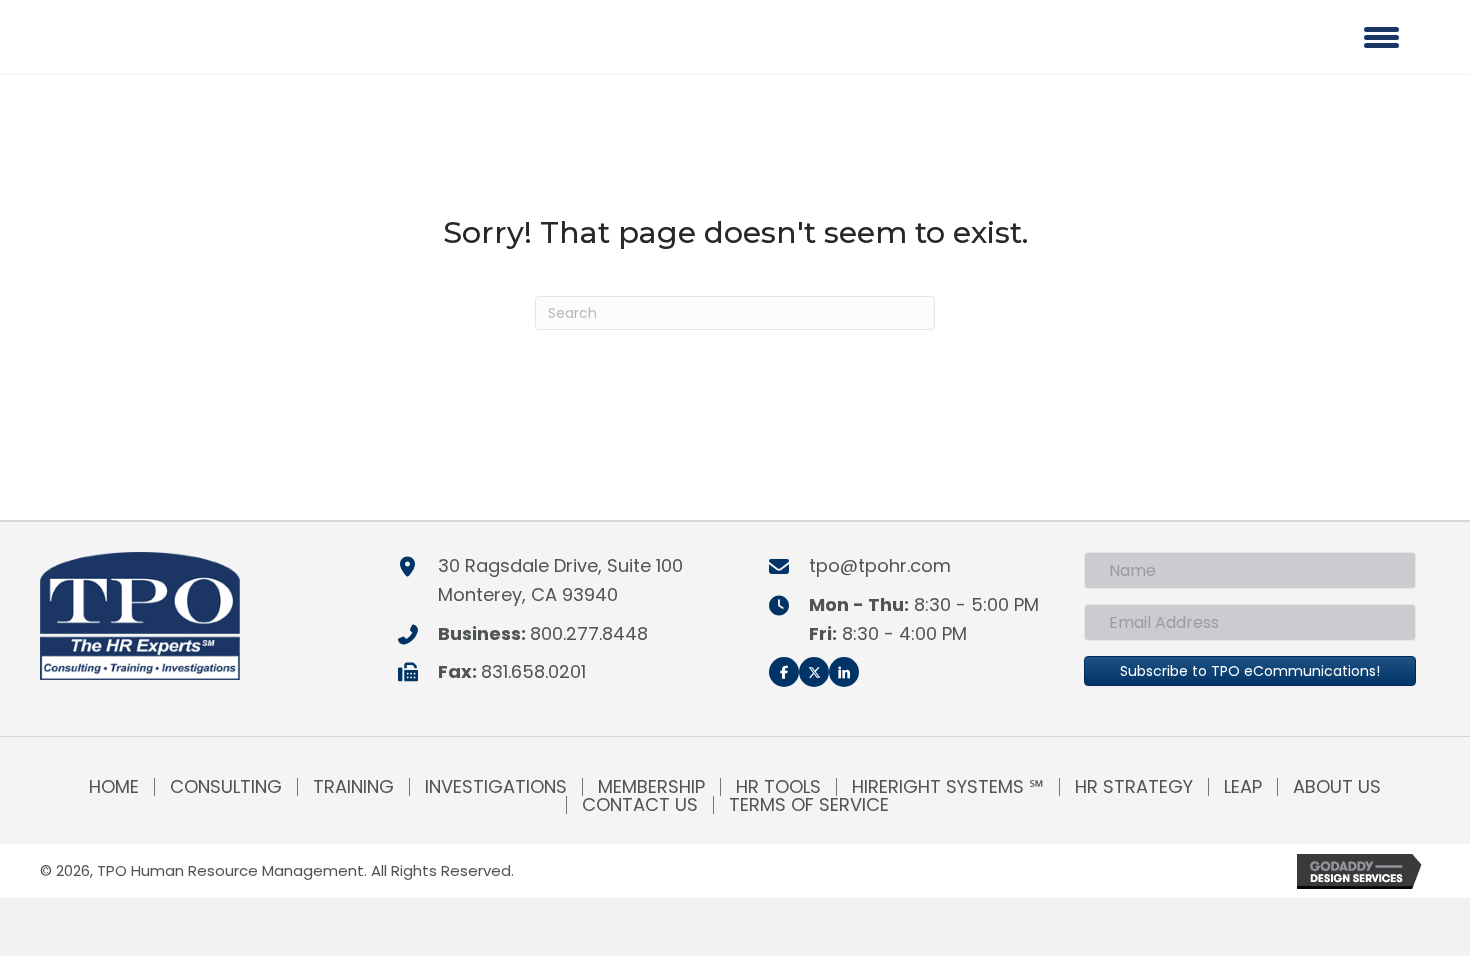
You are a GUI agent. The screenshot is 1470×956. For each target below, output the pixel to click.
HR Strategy (1134, 787)
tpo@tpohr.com (880, 565)
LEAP (1243, 787)
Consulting (226, 787)
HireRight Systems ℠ (948, 787)
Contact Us (640, 805)
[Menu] (1381, 37)
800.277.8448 (589, 633)
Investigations (496, 787)
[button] (784, 672)
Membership (651, 787)
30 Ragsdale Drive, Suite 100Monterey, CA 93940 (560, 580)
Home (114, 787)
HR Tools (778, 787)
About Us (1337, 787)
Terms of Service (809, 805)
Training (353, 787)
